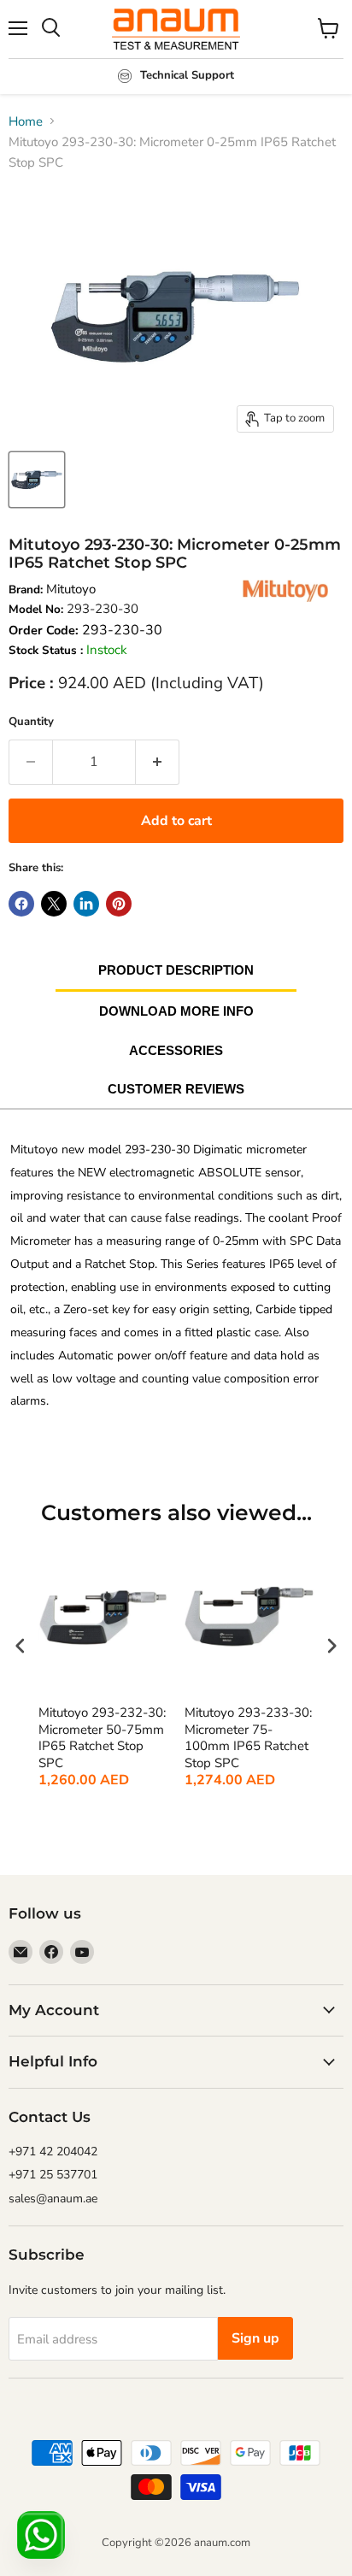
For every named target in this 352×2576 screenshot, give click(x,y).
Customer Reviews (176, 1089)
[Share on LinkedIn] (86, 904)
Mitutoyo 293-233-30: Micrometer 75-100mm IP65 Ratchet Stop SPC (248, 1738)
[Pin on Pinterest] (119, 904)
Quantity (31, 722)
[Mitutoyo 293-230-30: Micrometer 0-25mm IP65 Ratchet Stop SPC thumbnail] (37, 480)
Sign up (255, 2338)
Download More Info (176, 1011)
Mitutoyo (71, 589)
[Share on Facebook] (21, 904)
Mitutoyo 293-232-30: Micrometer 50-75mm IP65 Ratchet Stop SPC (102, 1738)
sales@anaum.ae (53, 2199)
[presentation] (21, 1646)
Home (26, 121)
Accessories (176, 1050)
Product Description (176, 970)
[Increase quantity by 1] (158, 762)
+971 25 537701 (53, 2175)
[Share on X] (54, 904)
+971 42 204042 (53, 2152)
